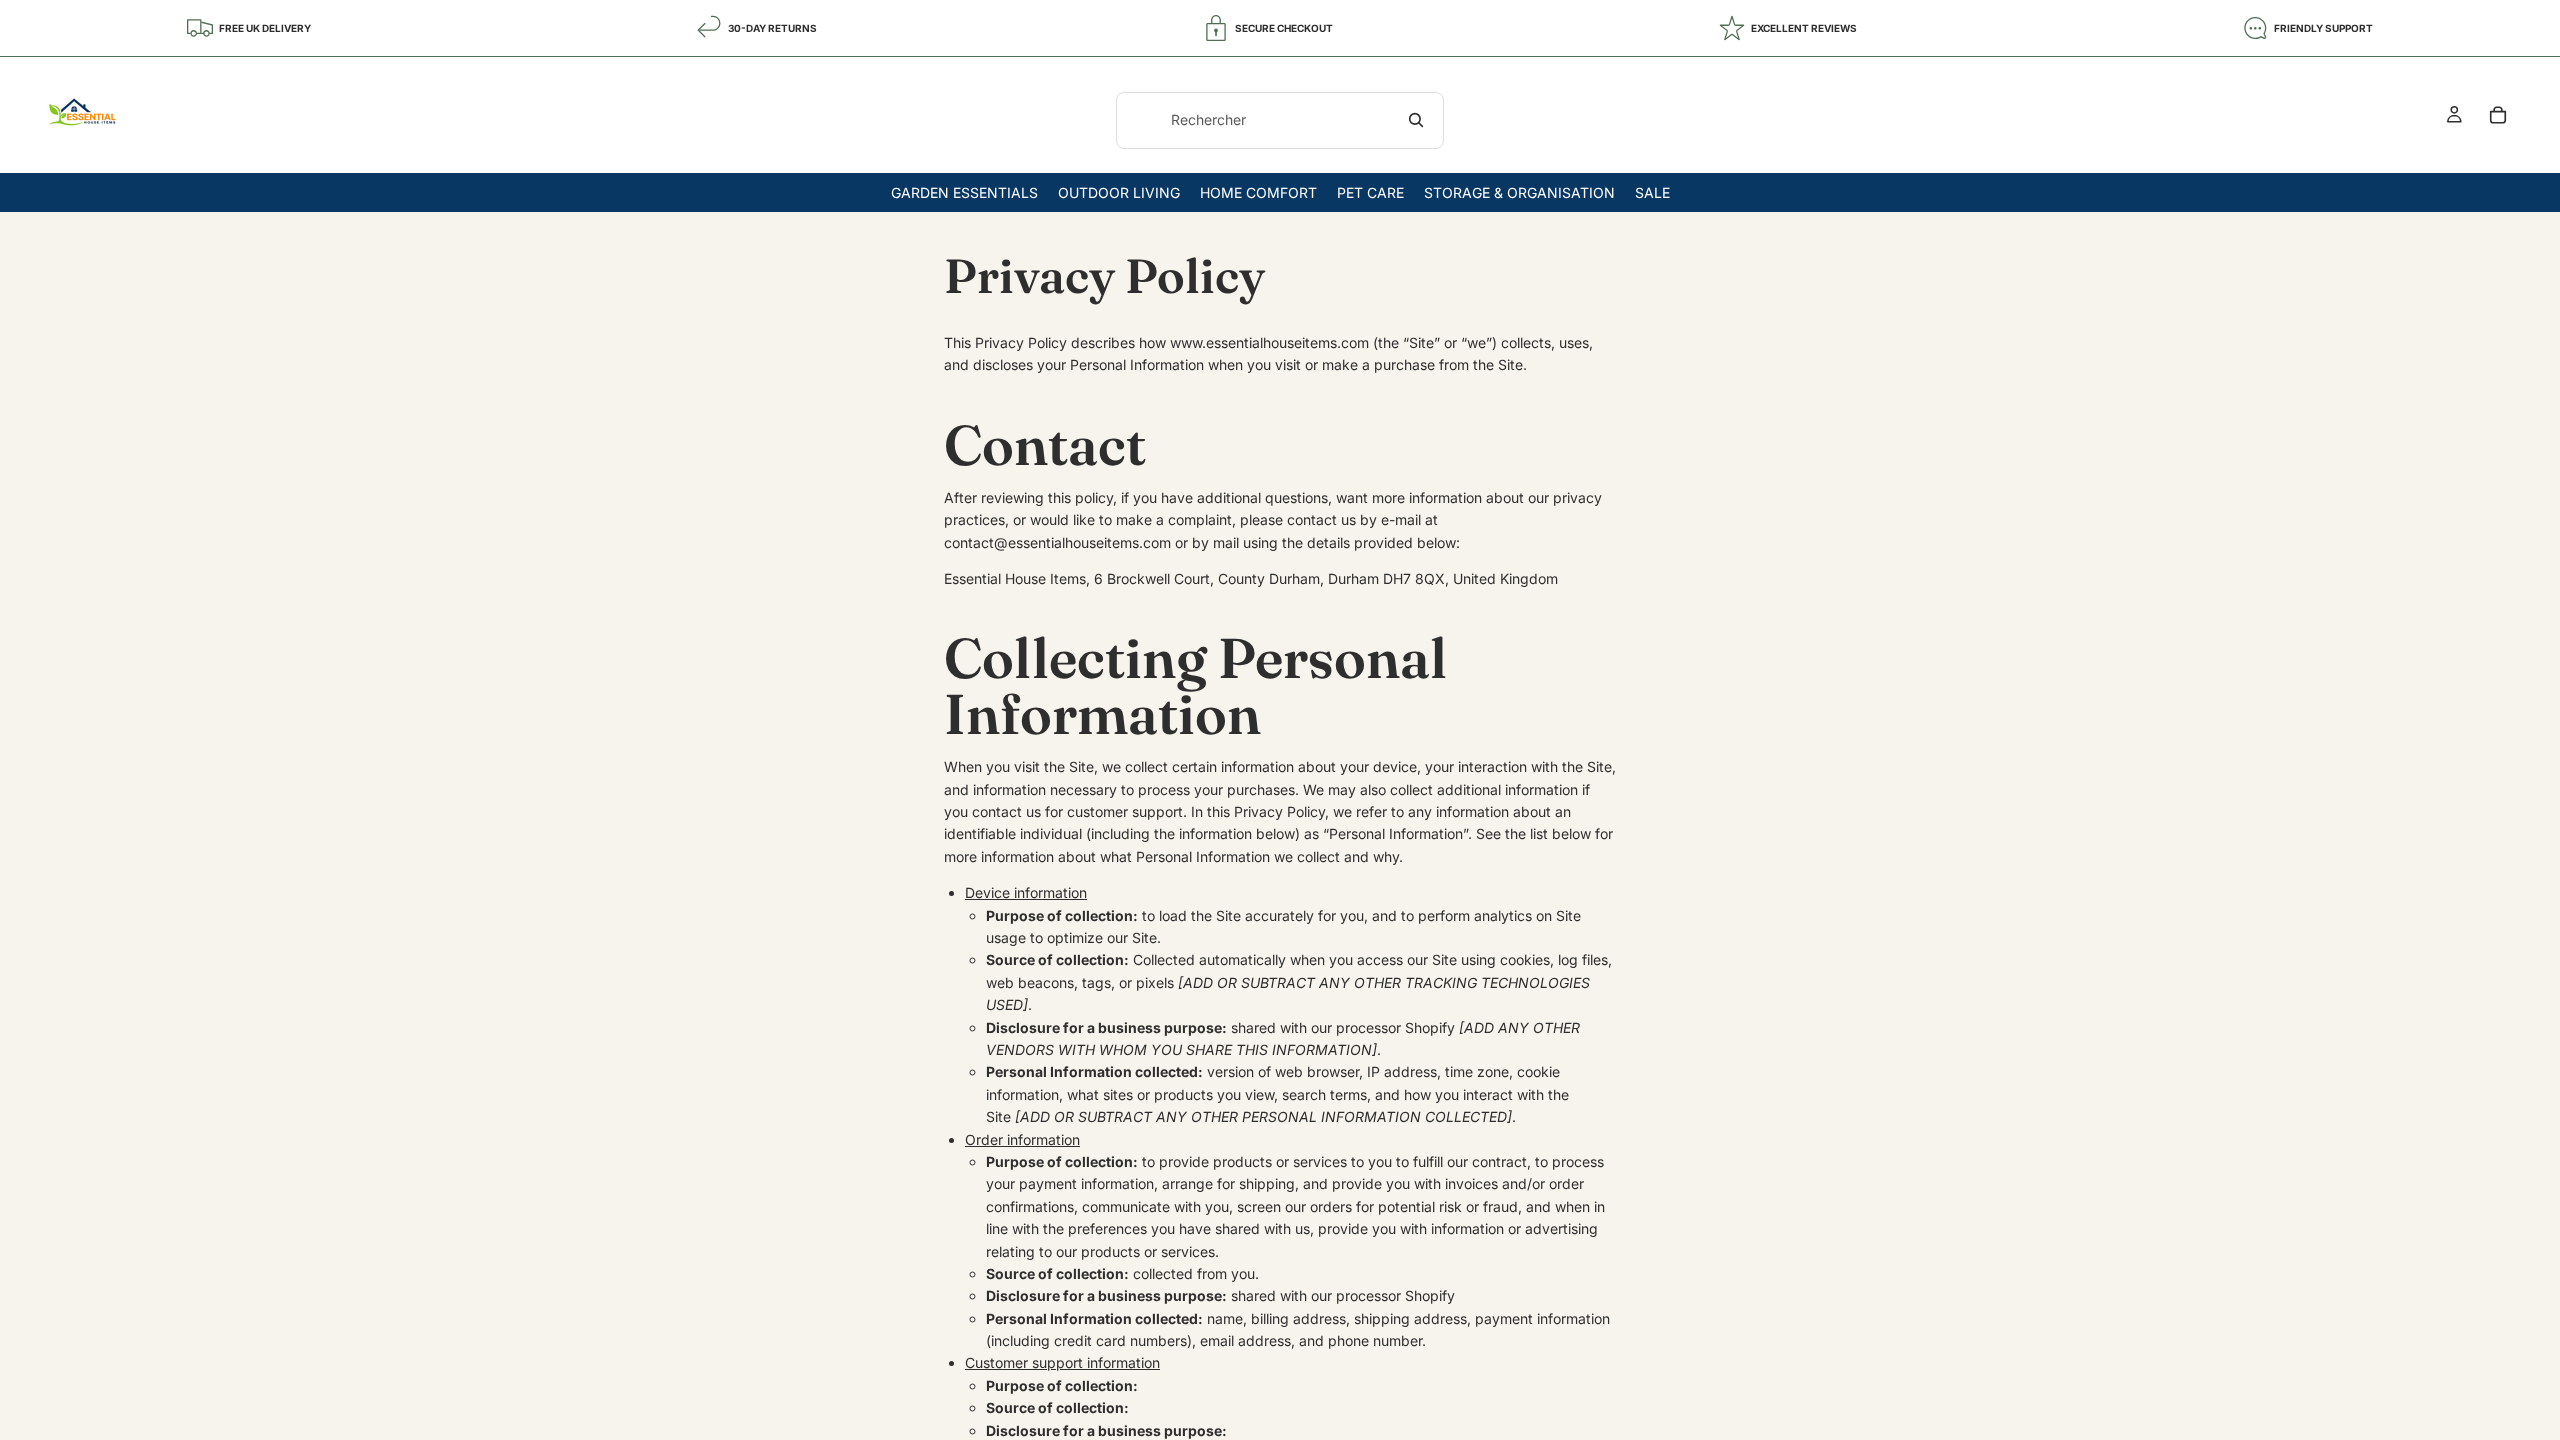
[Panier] (2498, 115)
